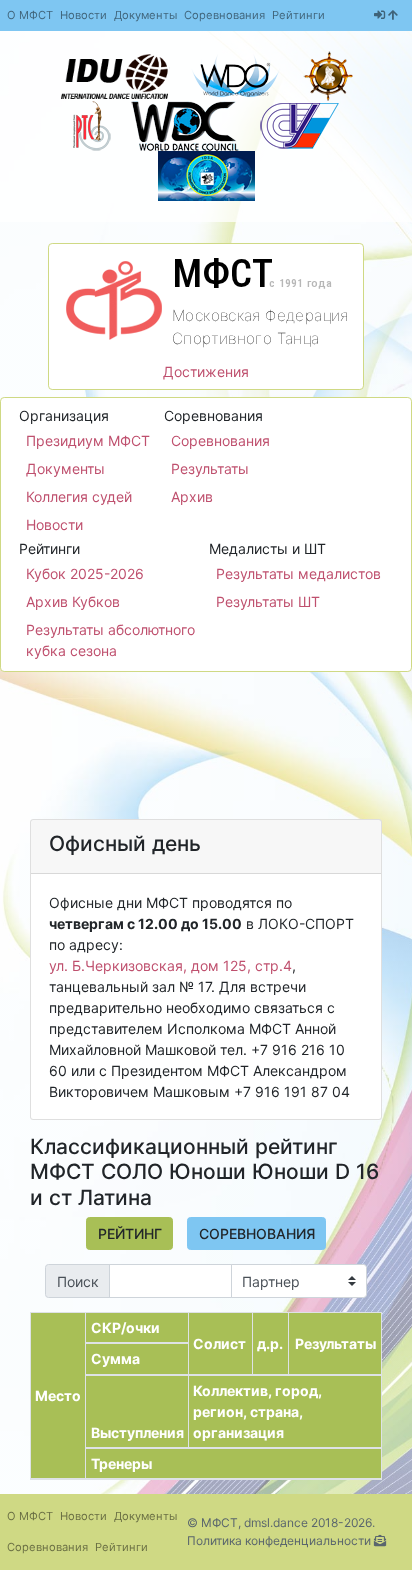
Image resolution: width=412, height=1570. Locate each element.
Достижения (206, 371)
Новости (83, 15)
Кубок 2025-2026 (85, 573)
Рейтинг (130, 1233)
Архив (192, 496)
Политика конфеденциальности (279, 1540)
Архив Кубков (73, 601)
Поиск (78, 1281)
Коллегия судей (79, 496)
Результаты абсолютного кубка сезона (110, 640)
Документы (145, 15)
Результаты (210, 468)
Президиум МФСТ (88, 440)
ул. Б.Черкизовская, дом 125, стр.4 (170, 965)
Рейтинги (298, 15)
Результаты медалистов (298, 573)
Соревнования (224, 15)
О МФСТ (30, 15)
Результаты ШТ (268, 601)
